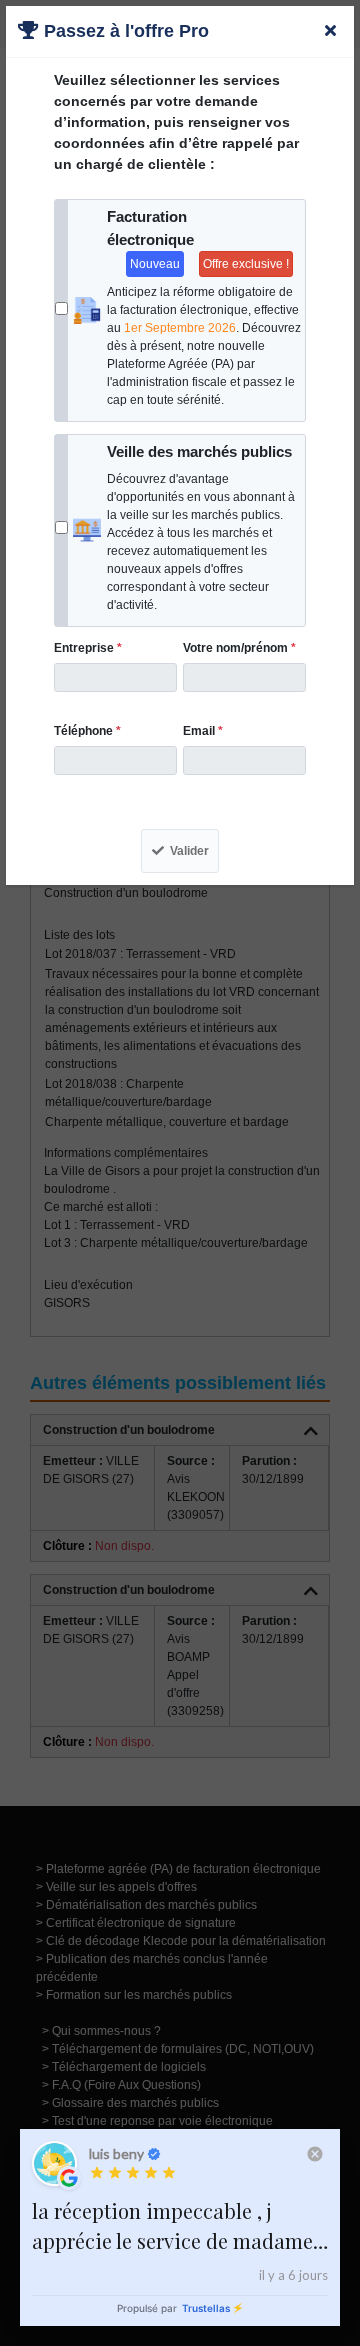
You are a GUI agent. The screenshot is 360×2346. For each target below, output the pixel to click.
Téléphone (87, 731)
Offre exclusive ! (246, 264)
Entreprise (88, 648)
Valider (189, 851)
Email (203, 731)
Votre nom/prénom (239, 648)
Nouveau (155, 264)
